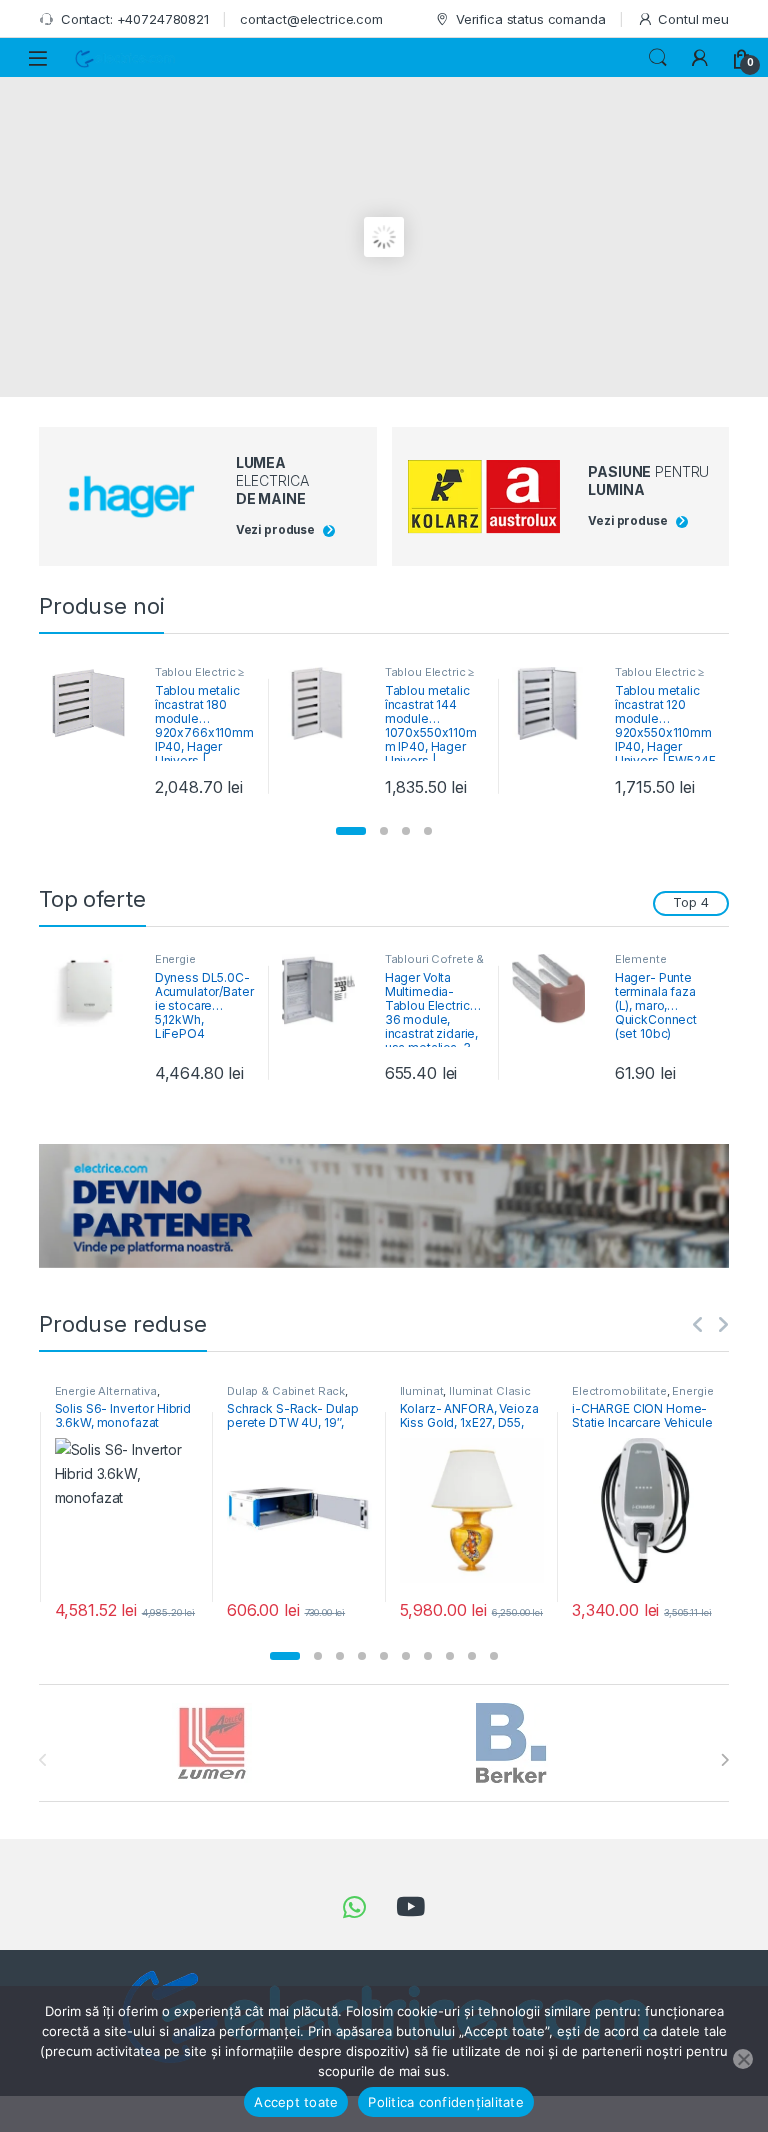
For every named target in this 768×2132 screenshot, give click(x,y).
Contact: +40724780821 (135, 19)
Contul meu (693, 19)
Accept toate (296, 2102)
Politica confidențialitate (446, 2102)
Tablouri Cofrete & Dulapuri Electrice (434, 965)
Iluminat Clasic (490, 1391)
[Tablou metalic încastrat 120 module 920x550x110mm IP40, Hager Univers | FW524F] (556, 703)
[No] (743, 2059)
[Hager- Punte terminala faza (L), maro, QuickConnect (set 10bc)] (556, 990)
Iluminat (422, 1391)
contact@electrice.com (311, 19)
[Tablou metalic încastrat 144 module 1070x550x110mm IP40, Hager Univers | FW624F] (326, 703)
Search (658, 58)
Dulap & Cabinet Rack (286, 1391)
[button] (351, 831)
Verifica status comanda (531, 19)
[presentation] (724, 1760)
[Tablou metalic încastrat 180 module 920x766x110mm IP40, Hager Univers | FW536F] (96, 703)
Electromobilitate (619, 1391)
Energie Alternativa (184, 965)
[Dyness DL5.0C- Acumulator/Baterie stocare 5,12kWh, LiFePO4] (96, 990)
